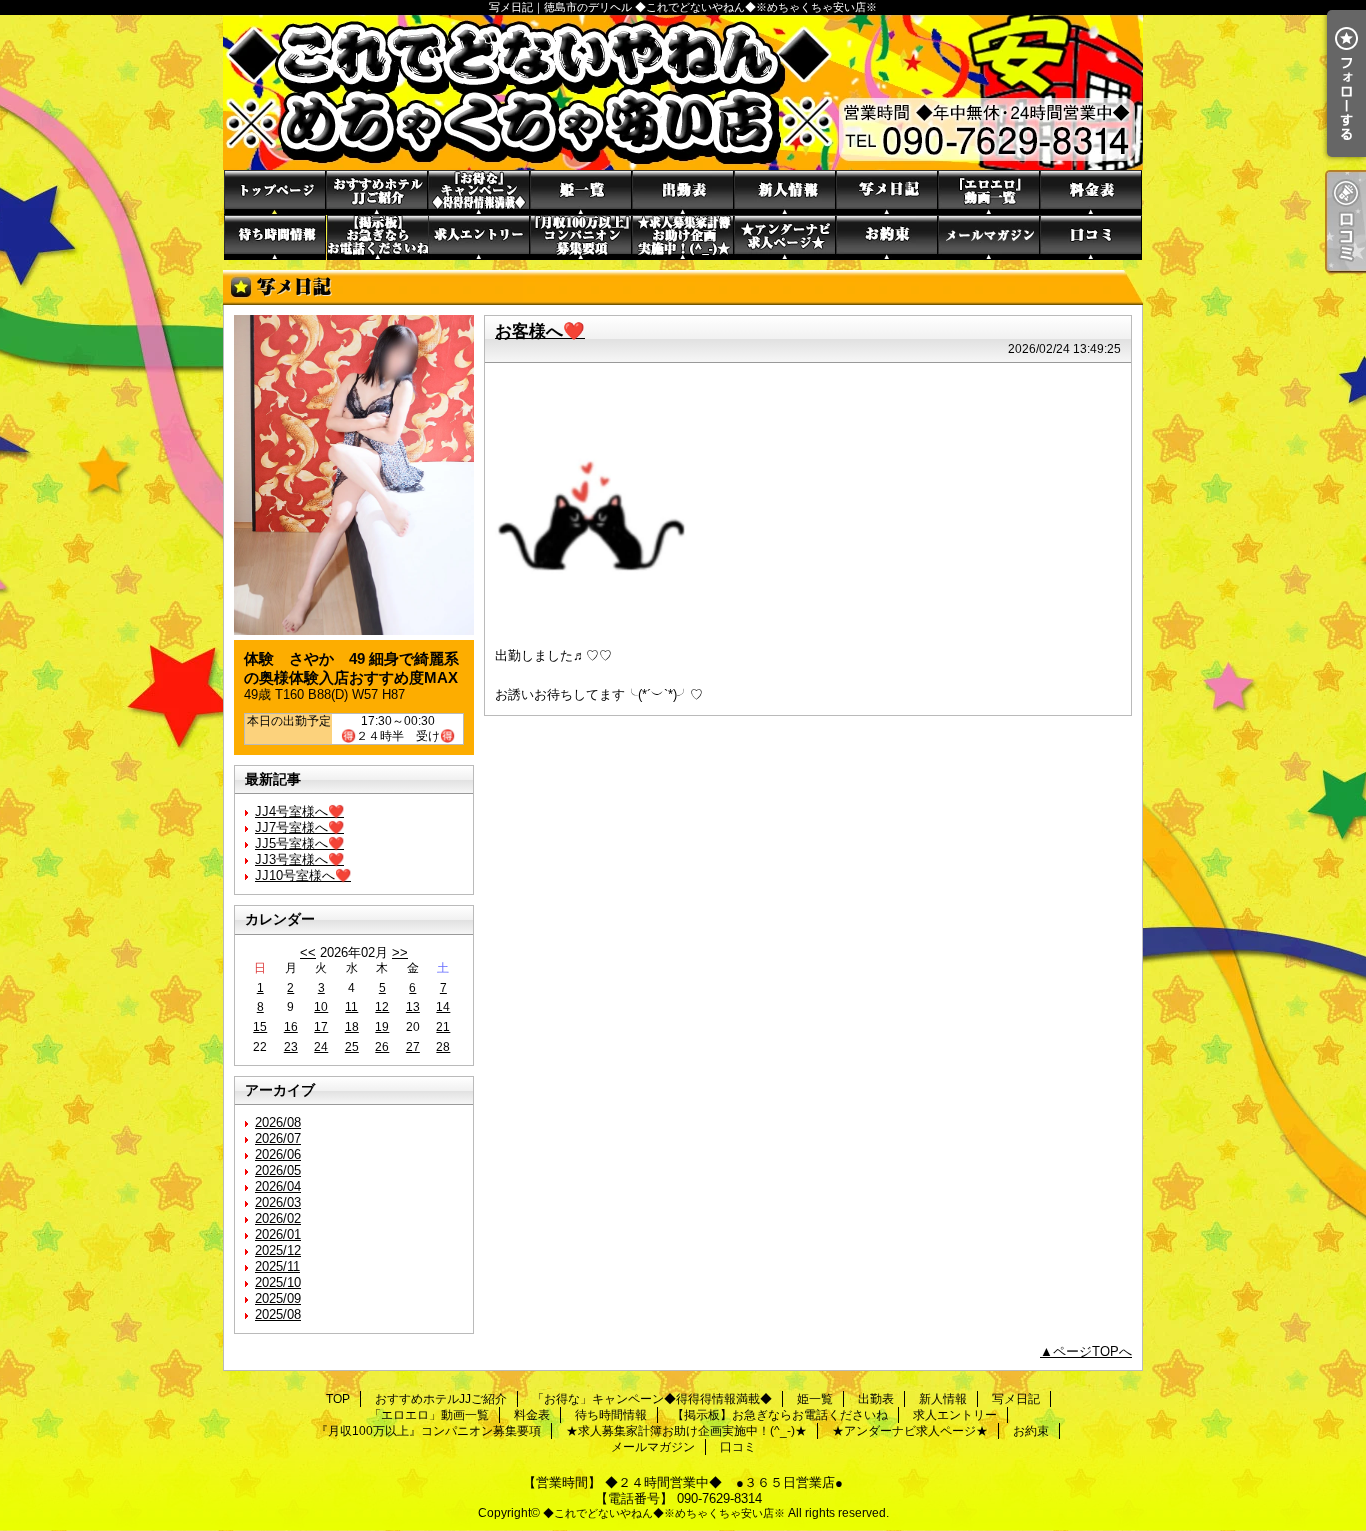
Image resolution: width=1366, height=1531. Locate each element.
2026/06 (278, 1154)
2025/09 (278, 1298)
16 (291, 1027)
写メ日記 (887, 192)
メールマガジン (989, 237)
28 (443, 1047)
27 (413, 1047)
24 (321, 1047)
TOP (275, 192)
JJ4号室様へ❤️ (299, 811)
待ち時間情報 (275, 237)
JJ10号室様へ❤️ (303, 875)
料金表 (1091, 192)
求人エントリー (479, 237)
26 (382, 1047)
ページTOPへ (1092, 1351)
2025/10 (278, 1282)
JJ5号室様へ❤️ (299, 843)
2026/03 (278, 1202)
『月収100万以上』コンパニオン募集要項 (581, 237)
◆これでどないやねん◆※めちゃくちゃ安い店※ (664, 1513)
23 (291, 1047)
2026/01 (278, 1234)
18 (352, 1027)
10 (321, 1007)
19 (382, 1027)
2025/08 (278, 1314)
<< (308, 952)
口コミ (1091, 237)
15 (260, 1027)
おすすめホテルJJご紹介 (377, 192)
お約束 (887, 237)
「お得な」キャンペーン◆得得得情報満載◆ (479, 192)
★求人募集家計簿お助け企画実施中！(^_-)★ (683, 237)
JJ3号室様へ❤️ (299, 859)
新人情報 (785, 192)
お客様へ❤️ (540, 331)
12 (382, 1007)
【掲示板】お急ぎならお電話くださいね (377, 237)
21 (443, 1027)
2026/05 (278, 1170)
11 (351, 1007)
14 (443, 1007)
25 (352, 1047)
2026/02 (278, 1218)
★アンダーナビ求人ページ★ (785, 237)
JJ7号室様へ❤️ (299, 827)
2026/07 (278, 1138)
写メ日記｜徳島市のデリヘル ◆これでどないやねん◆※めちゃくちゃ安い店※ (683, 92)
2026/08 (278, 1122)
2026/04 (278, 1186)
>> (400, 952)
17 (321, 1027)
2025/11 (277, 1266)
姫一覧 (581, 192)
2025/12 (278, 1250)
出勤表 (683, 192)
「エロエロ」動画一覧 (989, 192)
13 (413, 1007)
